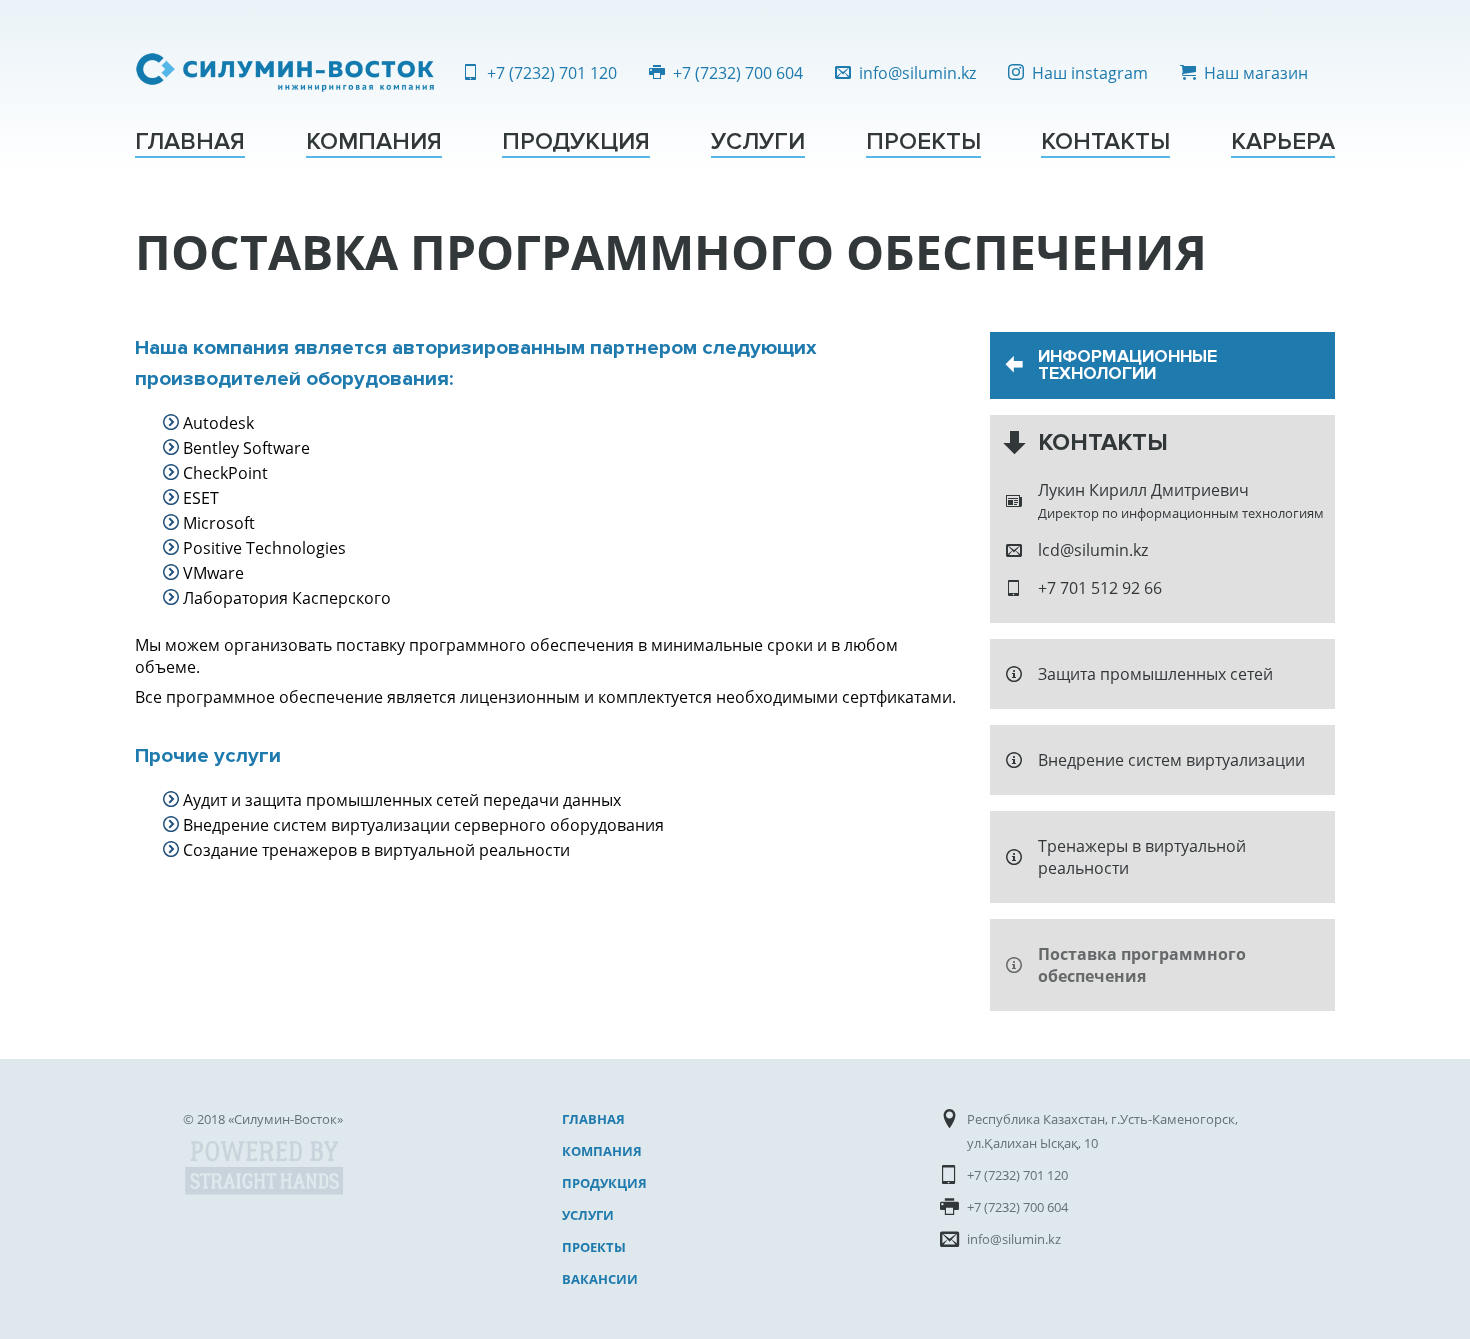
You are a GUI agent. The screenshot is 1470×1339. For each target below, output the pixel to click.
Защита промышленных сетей (1155, 674)
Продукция (576, 141)
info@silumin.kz (917, 73)
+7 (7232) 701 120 (552, 73)
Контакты (1105, 141)
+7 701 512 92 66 (1100, 588)
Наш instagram (1090, 73)
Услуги (758, 141)
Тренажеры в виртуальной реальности (1142, 857)
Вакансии (600, 1279)
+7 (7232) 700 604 (738, 73)
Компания (374, 141)
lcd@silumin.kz (1093, 550)
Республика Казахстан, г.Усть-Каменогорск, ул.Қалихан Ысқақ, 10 (1102, 1131)
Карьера (1283, 141)
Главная (190, 141)
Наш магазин (1256, 73)
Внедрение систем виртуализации (1171, 760)
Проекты (923, 141)
